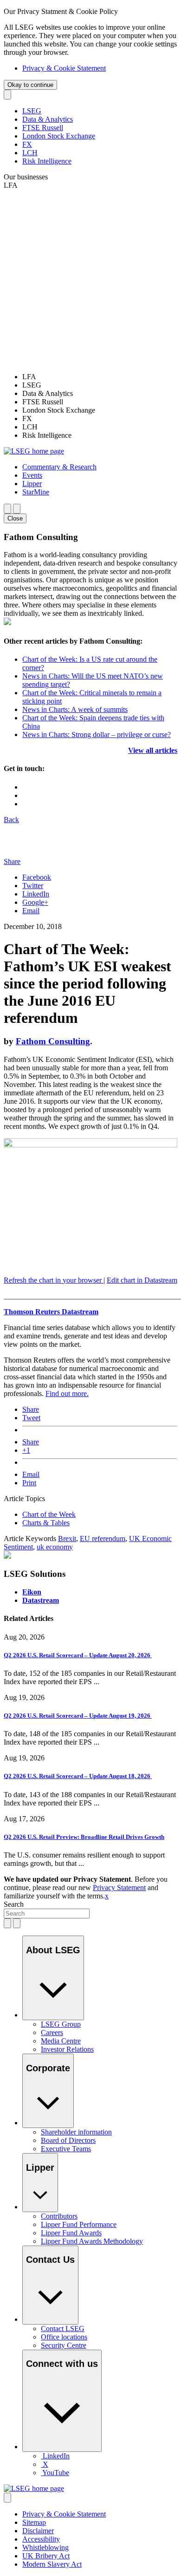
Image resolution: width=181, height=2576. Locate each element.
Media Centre (61, 2041)
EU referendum (103, 1538)
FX (27, 144)
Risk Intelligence (47, 161)
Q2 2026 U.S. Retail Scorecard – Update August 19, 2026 (78, 1716)
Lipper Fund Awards (71, 2233)
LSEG (32, 111)
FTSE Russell (43, 128)
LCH (30, 153)
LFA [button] (11, 185)
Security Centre (64, 2345)
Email (31, 911)
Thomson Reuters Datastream (51, 1312)
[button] (59, 467)
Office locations (64, 2337)
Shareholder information (76, 2132)
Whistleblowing (45, 2547)
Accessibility (41, 2539)
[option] (100, 377)
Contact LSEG (63, 2329)
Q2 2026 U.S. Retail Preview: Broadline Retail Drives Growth (84, 1837)
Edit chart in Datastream (142, 1280)
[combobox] (47, 1914)
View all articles (153, 750)
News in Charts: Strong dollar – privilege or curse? (97, 735)
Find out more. (67, 1393)
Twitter (33, 886)
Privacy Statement (119, 1888)
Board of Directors (68, 2140)
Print (29, 1483)
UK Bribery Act (46, 2556)
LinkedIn (36, 894)
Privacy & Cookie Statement (64, 68)
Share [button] (12, 861)
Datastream (41, 1600)
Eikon (32, 1592)
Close (15, 518)
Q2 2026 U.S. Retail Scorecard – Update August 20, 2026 (78, 1655)
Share (31, 1409)
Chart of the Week (49, 1514)
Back (11, 820)
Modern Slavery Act (52, 2564)
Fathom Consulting (53, 1041)
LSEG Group (61, 2024)
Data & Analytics (48, 119)
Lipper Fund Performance (79, 2224)
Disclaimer (38, 2531)
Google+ (35, 902)
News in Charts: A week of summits (75, 709)
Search (14, 1904)
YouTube (56, 2473)
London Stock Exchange (59, 136)
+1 (26, 1450)
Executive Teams (66, 2149)
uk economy (55, 1547)
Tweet (31, 1418)
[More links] (7, 2498)
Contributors (59, 2216)
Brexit (67, 1538)
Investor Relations (67, 2049)
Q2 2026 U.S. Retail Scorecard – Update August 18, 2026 (78, 1776)
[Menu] (17, 509)
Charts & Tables (46, 1523)
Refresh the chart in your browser (54, 1280)
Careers (52, 2032)
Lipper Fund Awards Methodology (92, 2241)
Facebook (37, 877)
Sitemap (34, 2522)
